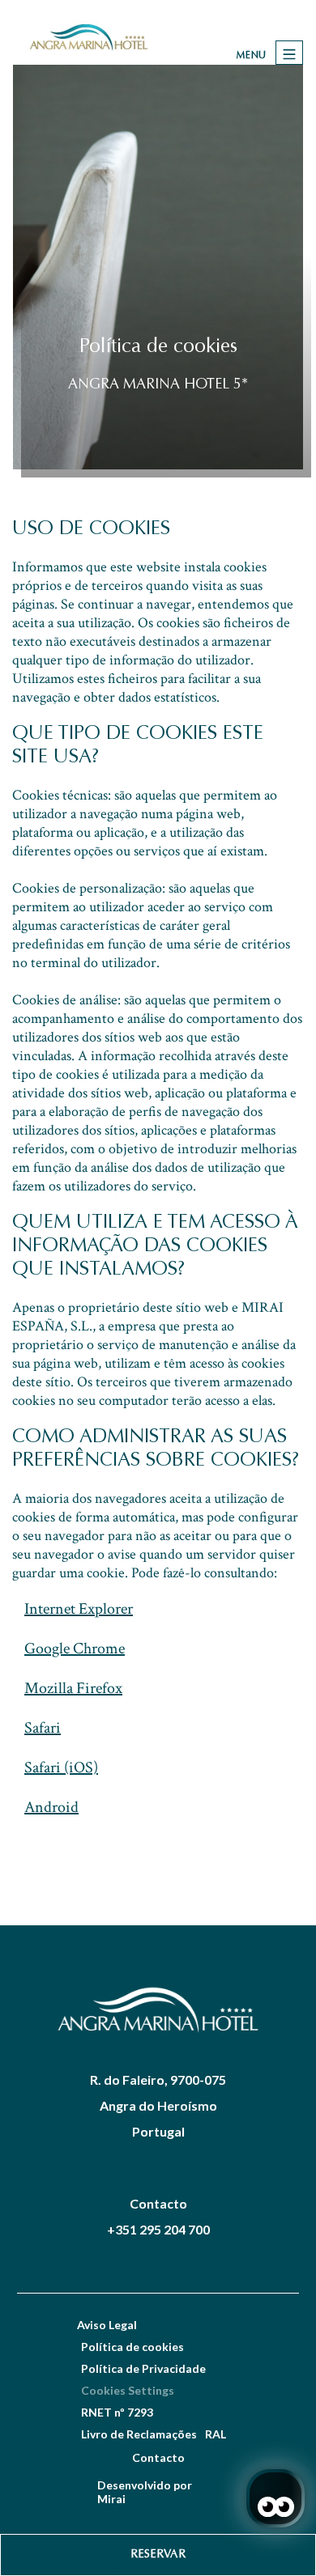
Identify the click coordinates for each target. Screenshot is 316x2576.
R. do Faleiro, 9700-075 (158, 2079)
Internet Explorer (79, 1609)
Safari (43, 1728)
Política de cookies (132, 2347)
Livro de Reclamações (139, 2434)
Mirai (111, 2499)
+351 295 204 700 (158, 2229)
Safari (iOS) (61, 1768)
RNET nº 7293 (117, 2412)
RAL (216, 2434)
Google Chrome (75, 1649)
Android (51, 1807)
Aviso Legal (107, 2325)
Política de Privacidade (143, 2368)
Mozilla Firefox (73, 1688)
